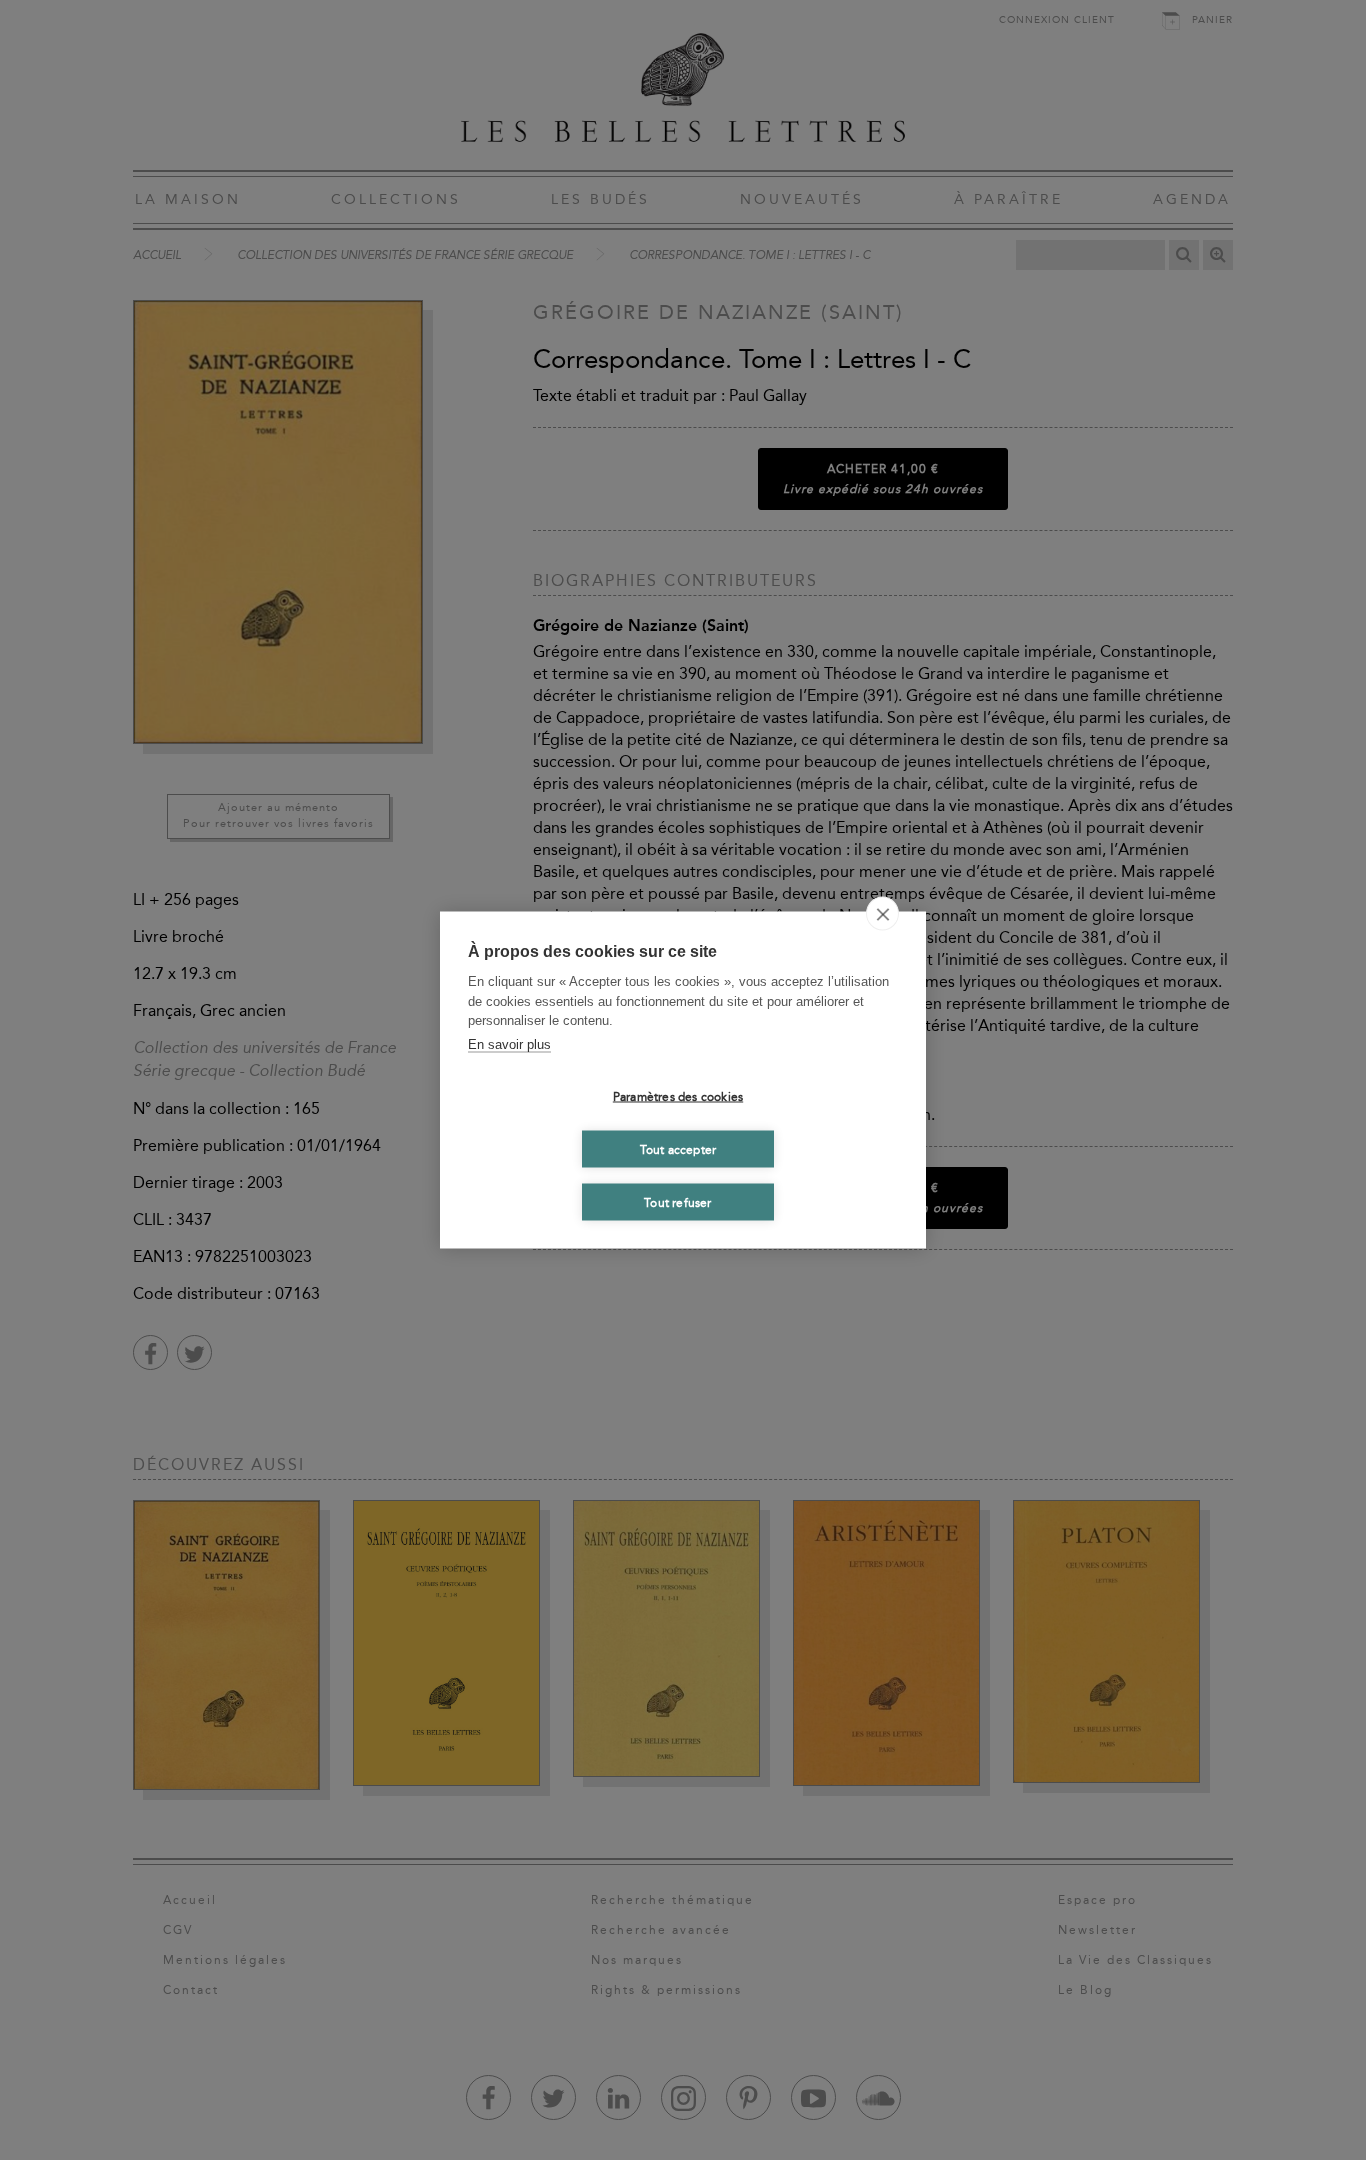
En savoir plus (509, 1043)
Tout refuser (677, 1202)
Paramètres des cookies (678, 1096)
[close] (882, 914)
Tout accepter (678, 1149)
